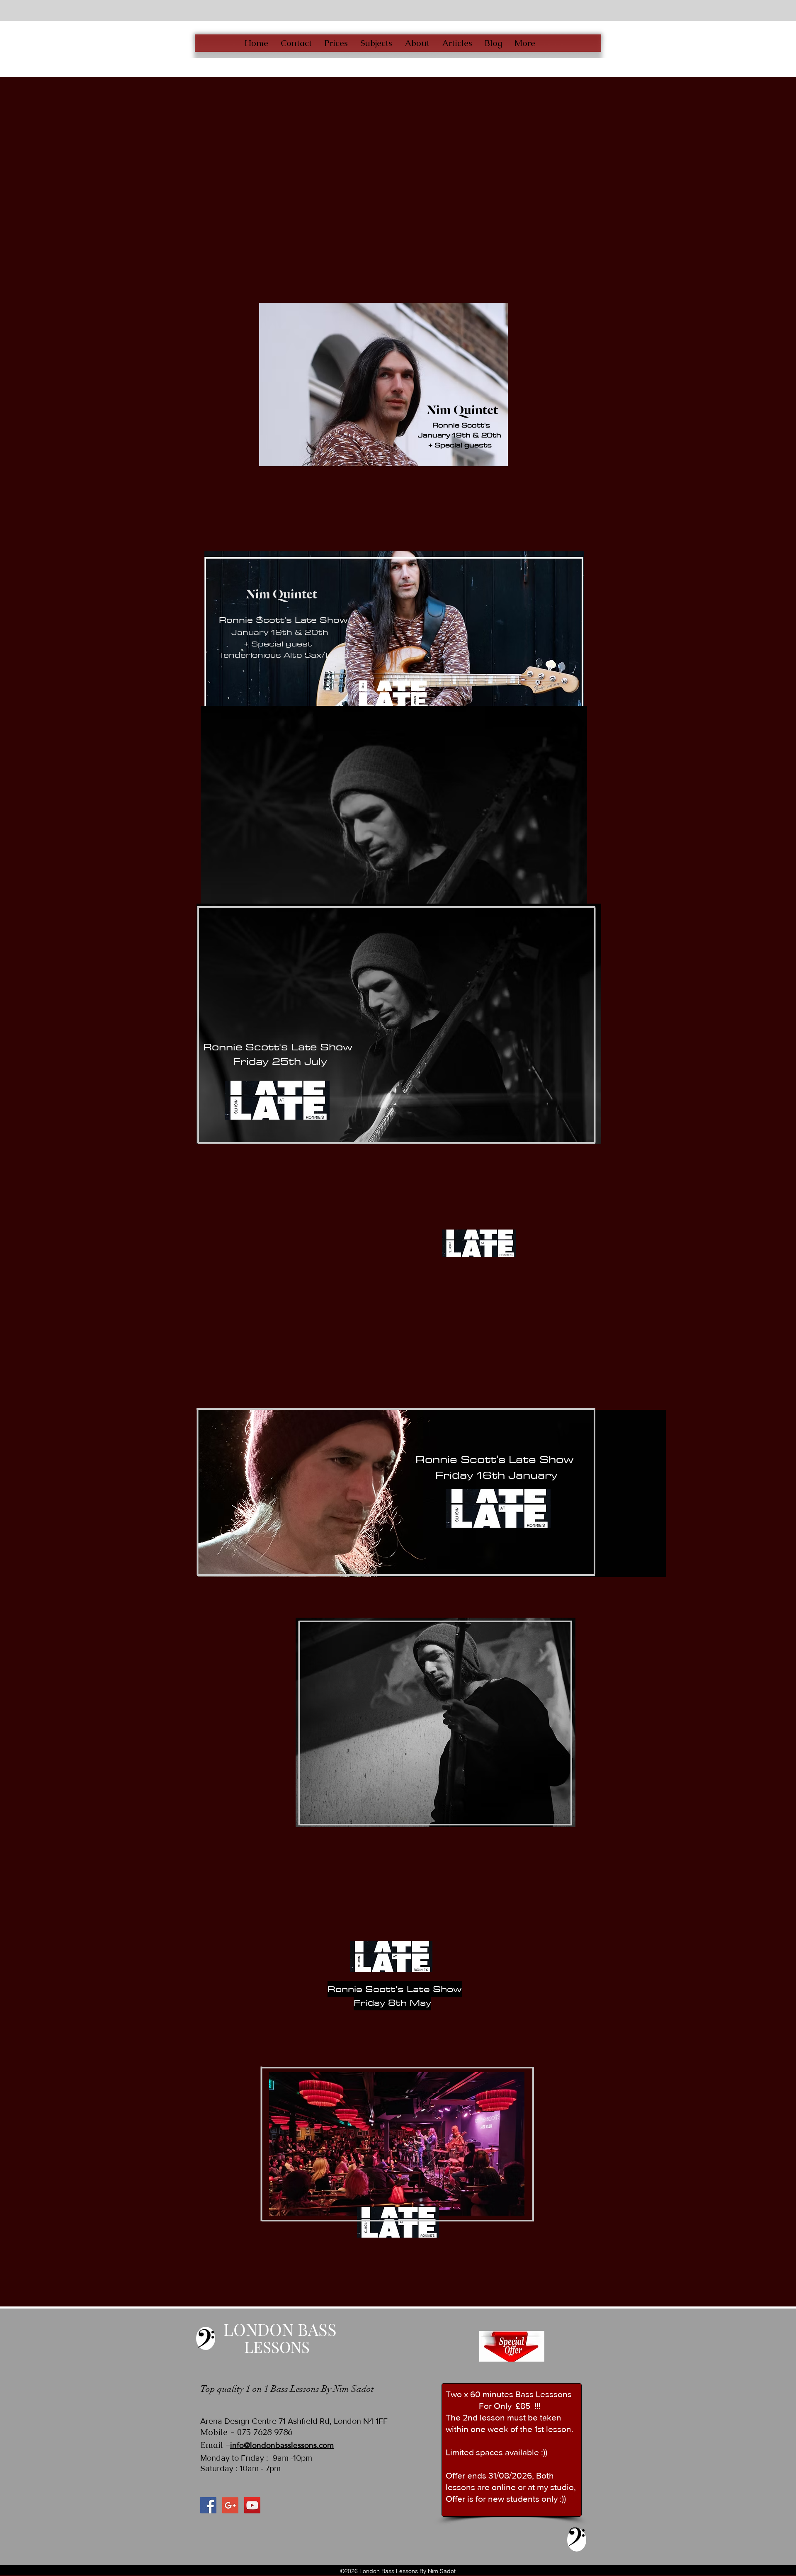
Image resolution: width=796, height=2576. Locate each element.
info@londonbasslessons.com (282, 2445)
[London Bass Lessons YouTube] (252, 2505)
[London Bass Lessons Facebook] (208, 2505)
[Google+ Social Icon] (230, 2505)
